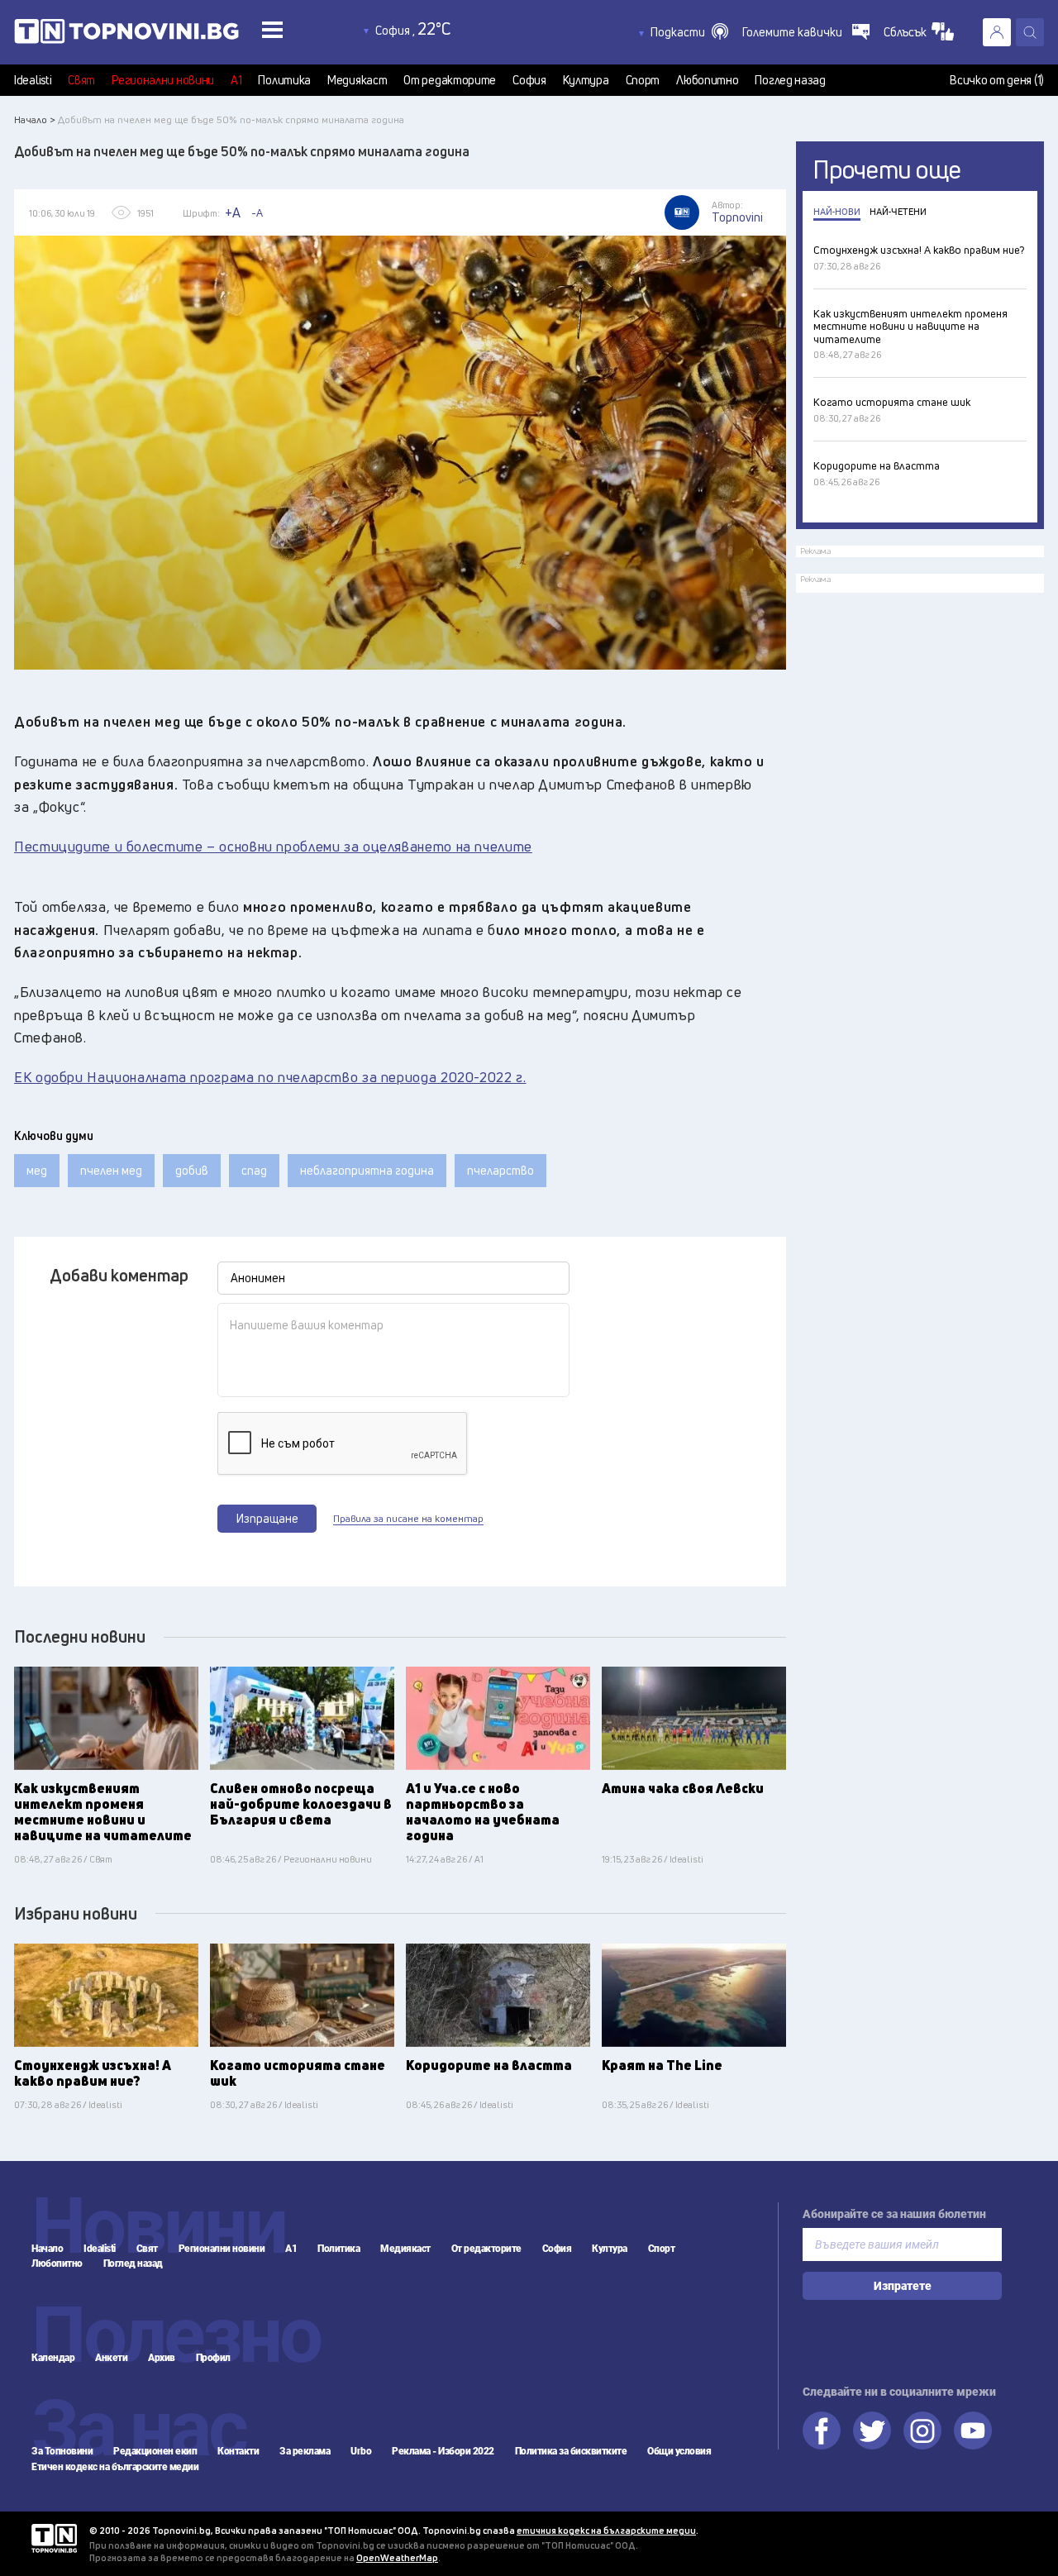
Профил (213, 2358)
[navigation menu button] (272, 29)
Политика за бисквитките (571, 2451)
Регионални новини (163, 80)
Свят (81, 80)
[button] (689, 32)
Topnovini (54, 2538)
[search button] (1030, 32)
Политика (284, 80)
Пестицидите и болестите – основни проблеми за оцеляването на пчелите (273, 846)
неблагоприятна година (367, 1170)
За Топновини (62, 2451)
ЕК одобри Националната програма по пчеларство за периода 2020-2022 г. (270, 1077)
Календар (53, 2358)
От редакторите (450, 80)
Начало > (35, 119)
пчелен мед (111, 1170)
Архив (162, 2358)
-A (257, 212)
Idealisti (33, 80)
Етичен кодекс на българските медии (115, 2467)
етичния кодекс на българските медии (606, 2530)
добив (192, 1170)
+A (233, 212)
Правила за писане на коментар (408, 1519)
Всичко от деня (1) (997, 80)
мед (37, 1170)
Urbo (361, 2451)
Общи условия (679, 2451)
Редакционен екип (155, 2451)
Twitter (872, 2431)
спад (254, 1170)
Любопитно (707, 80)
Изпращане (267, 1518)
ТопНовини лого (164, 35)
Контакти (238, 2451)
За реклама (305, 2451)
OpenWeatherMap (397, 2557)
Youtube (973, 2431)
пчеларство (500, 1170)
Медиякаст (357, 80)
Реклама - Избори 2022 (443, 2451)
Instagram (922, 2431)
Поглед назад (790, 80)
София (529, 80)
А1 (236, 80)
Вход (997, 32)
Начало (47, 2249)
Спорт (643, 80)
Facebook (822, 2431)
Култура (586, 80)
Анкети (111, 2358)
